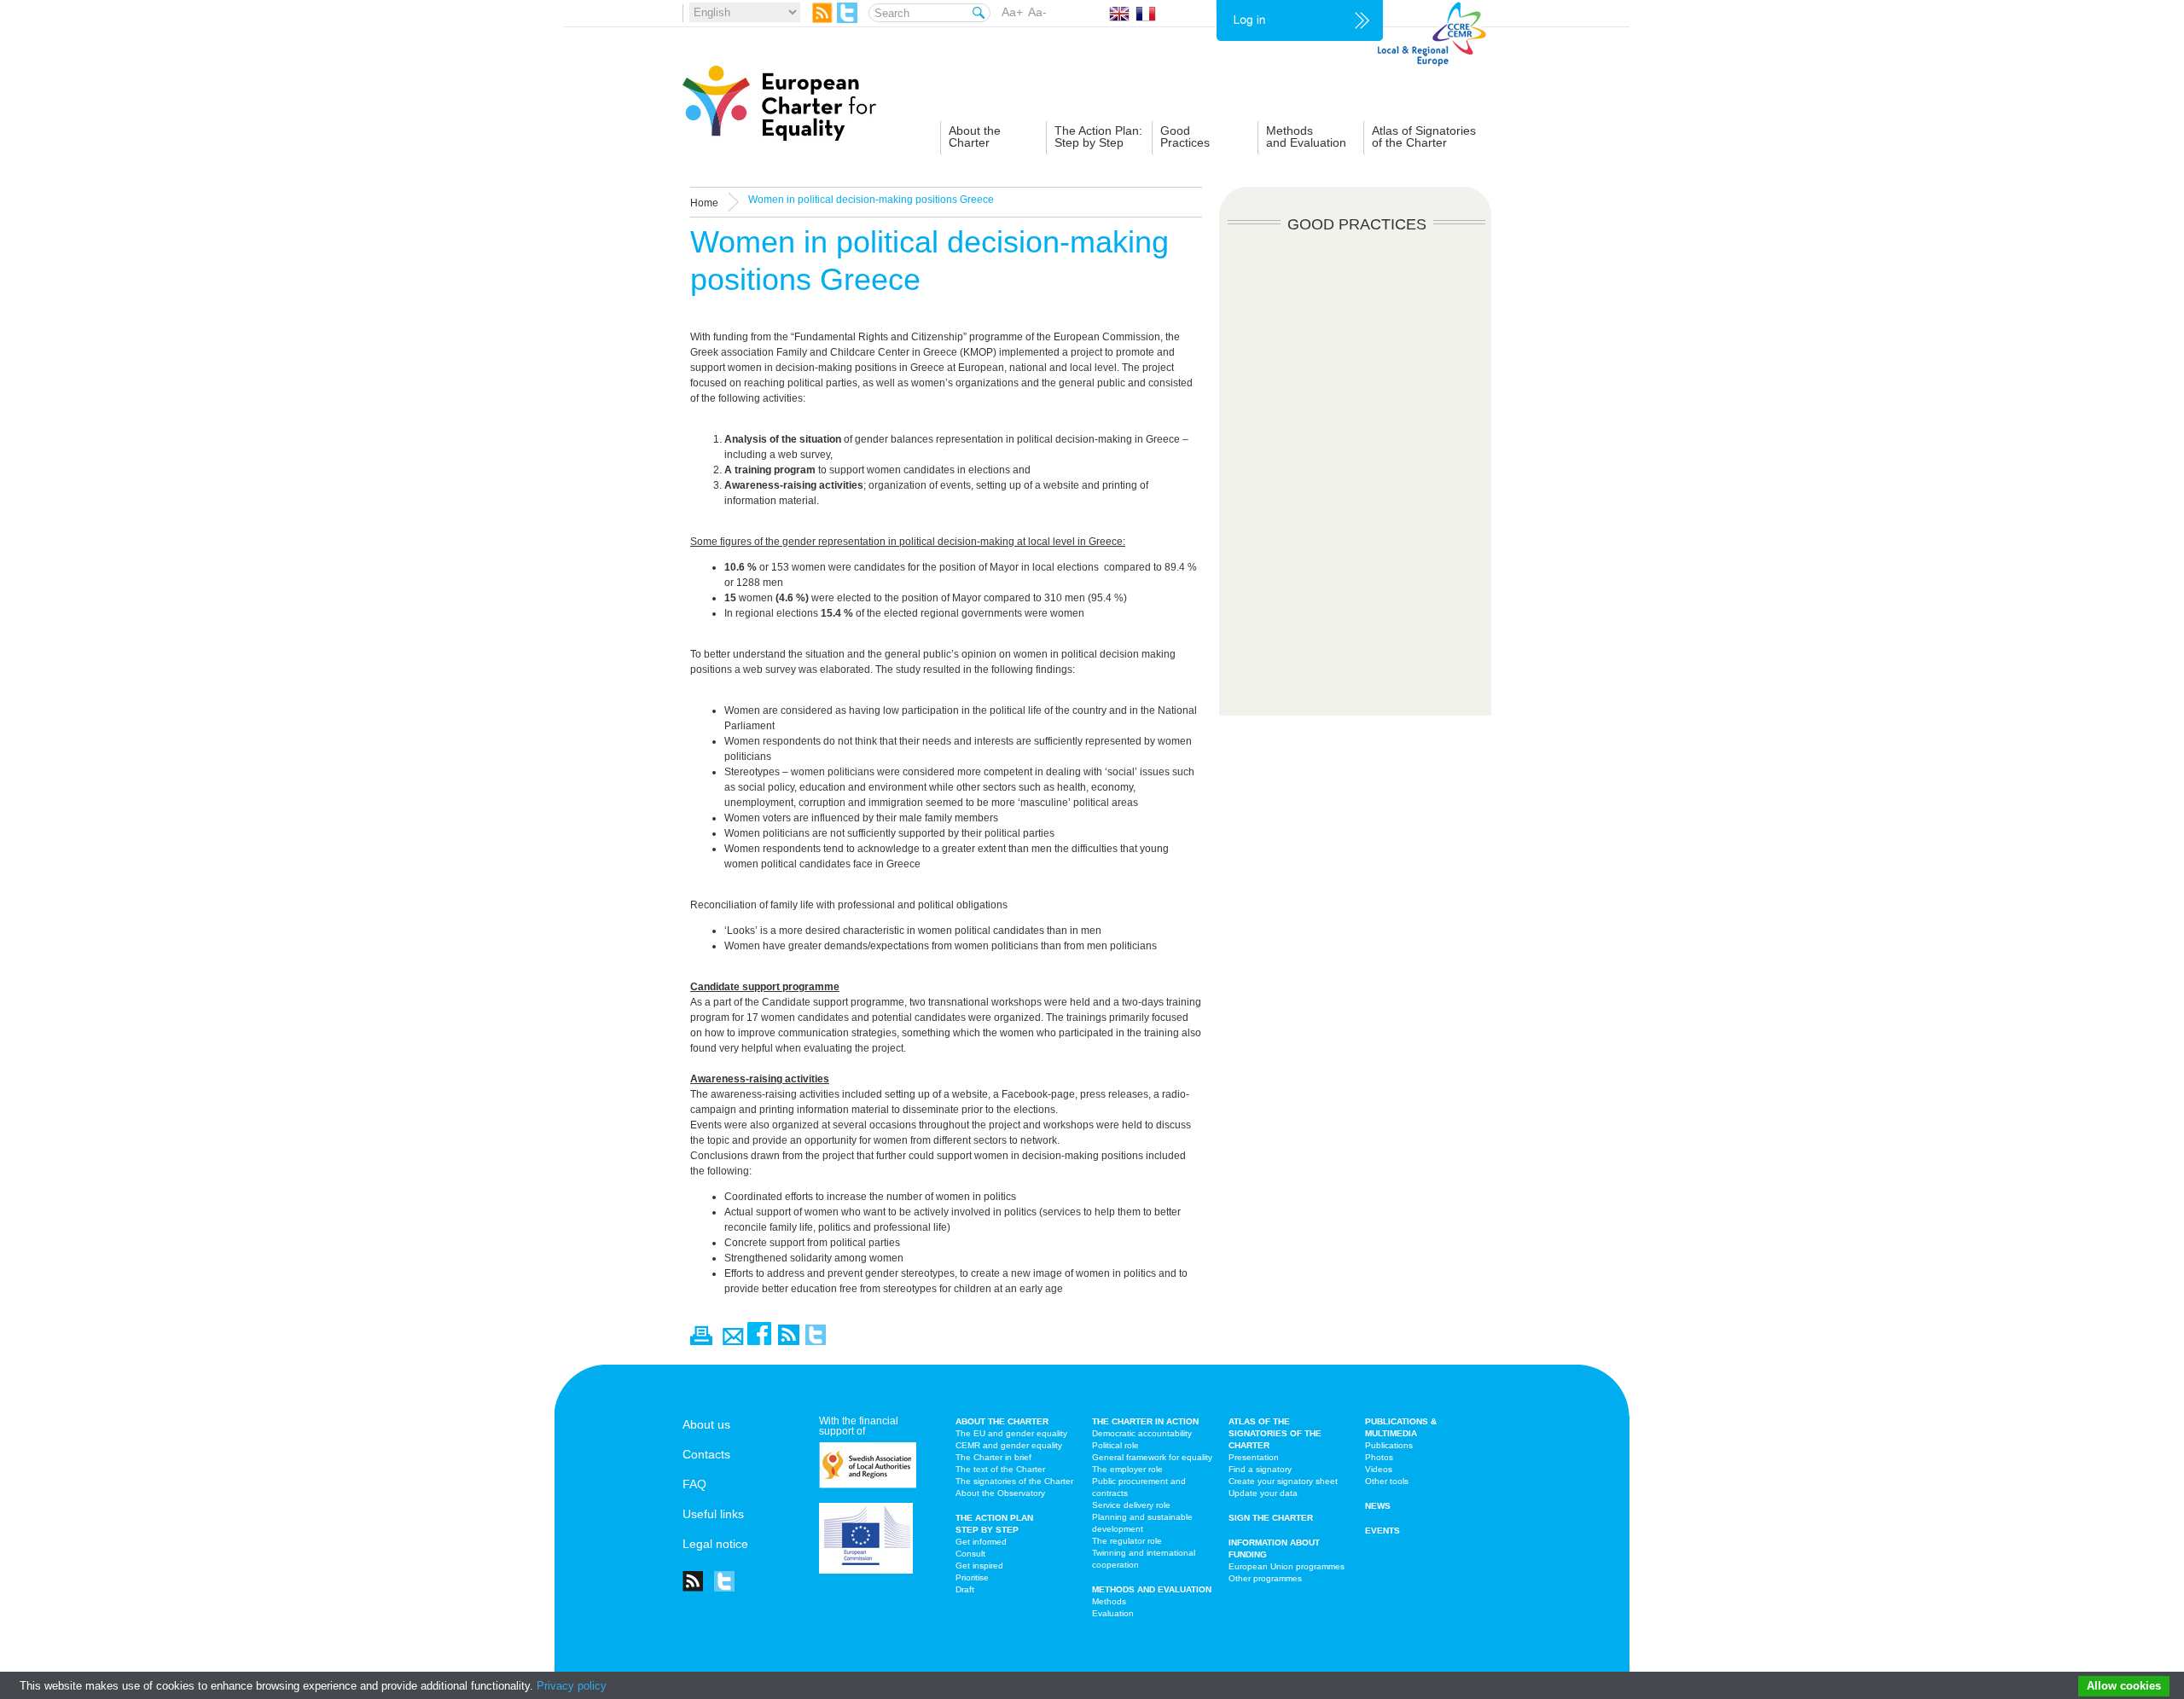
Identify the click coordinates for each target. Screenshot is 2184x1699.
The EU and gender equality (1011, 1433)
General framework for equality (1152, 1457)
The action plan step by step (994, 1524)
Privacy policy (572, 1686)
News (1378, 1506)
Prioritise (972, 1577)
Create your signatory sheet (1283, 1481)
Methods (1109, 1601)
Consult (970, 1554)
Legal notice (715, 1544)
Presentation (1254, 1457)
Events (1382, 1531)
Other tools (1387, 1481)
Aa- (1037, 12)
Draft (965, 1589)
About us (706, 1424)
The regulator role (1127, 1541)
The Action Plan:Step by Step (1098, 136)
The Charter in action (1145, 1421)
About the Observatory (1000, 1493)
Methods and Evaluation (1152, 1589)
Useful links (713, 1514)
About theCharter (975, 136)
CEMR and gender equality (1009, 1445)
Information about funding (1274, 1548)
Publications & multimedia (1401, 1427)
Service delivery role (1131, 1505)
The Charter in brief (993, 1457)
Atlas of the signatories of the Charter (1275, 1433)
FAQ (694, 1484)
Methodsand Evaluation (1306, 136)
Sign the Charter (1271, 1518)
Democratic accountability (1142, 1433)
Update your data (1263, 1493)
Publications (1389, 1445)
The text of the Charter (1000, 1469)
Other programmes (1265, 1578)
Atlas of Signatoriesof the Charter (1424, 136)
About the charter (1002, 1421)
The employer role (1127, 1469)
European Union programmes (1287, 1566)
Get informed (981, 1542)
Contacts (706, 1454)
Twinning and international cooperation (1144, 1559)
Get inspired (979, 1566)
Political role (1115, 1445)
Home (704, 203)
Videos (1379, 1469)
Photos (1379, 1457)
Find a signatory (1260, 1469)
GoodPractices (1185, 136)
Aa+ (1012, 12)
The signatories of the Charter (1014, 1481)
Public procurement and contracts (1139, 1487)
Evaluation (1113, 1613)
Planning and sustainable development (1142, 1523)
